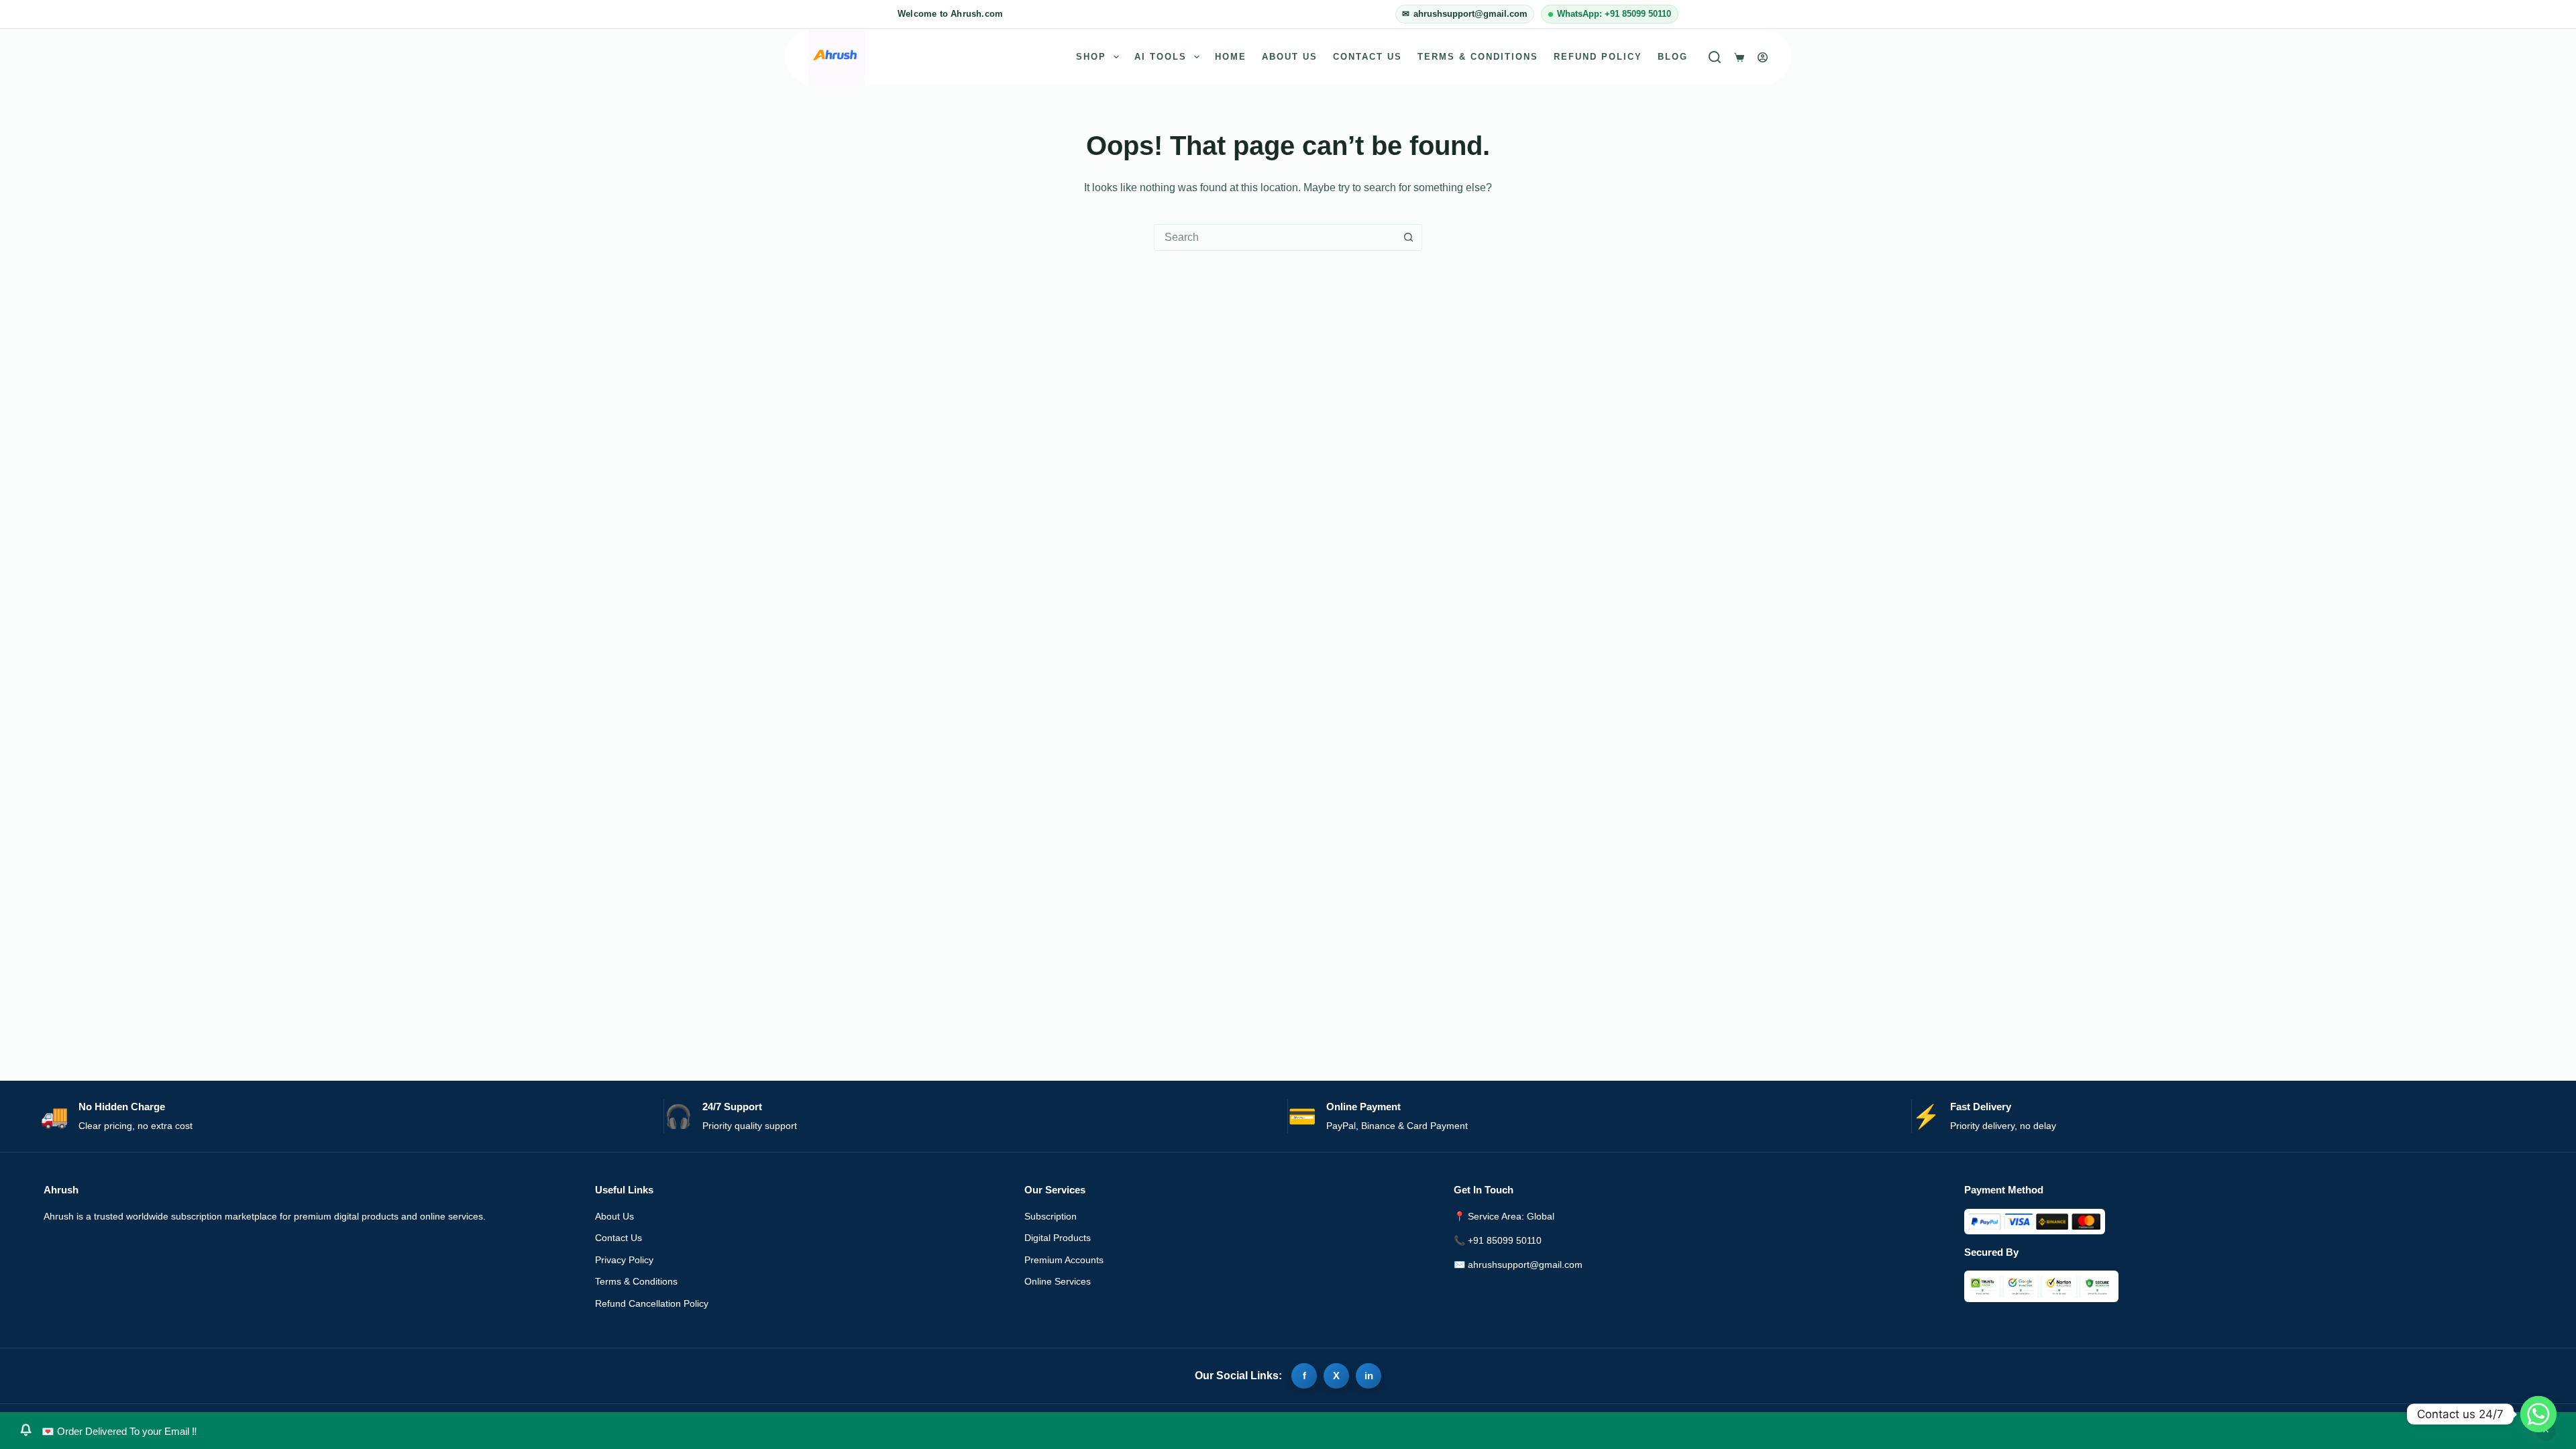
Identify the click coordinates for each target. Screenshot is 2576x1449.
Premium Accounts (1064, 1260)
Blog (1673, 57)
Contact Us (1367, 57)
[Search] (1715, 57)
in (1369, 1376)
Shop (1091, 57)
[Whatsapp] (2538, 1414)
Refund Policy (1598, 57)
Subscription (1051, 1216)
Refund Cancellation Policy (652, 1303)
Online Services (1058, 1281)
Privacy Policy (624, 1260)
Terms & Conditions (1478, 57)
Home (1231, 57)
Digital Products (1058, 1238)
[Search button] (1408, 237)
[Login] (1763, 57)
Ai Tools (1161, 57)
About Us (1290, 57)
